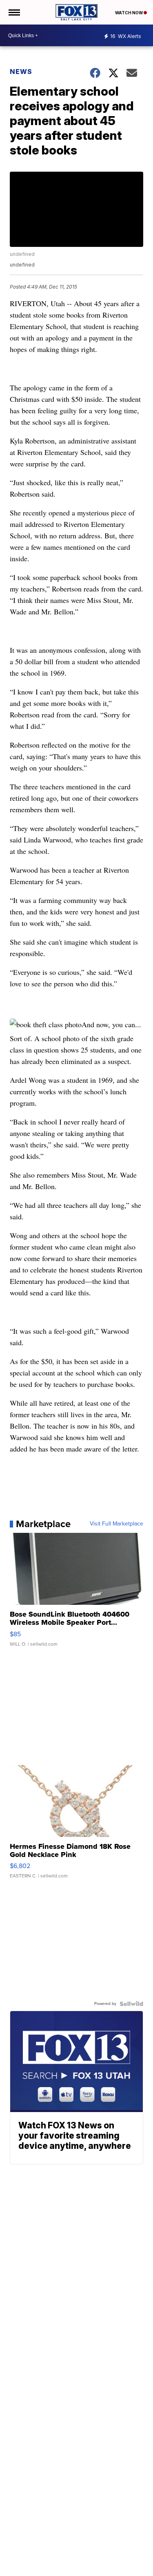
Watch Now (129, 13)
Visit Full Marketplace (116, 1524)
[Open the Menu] (14, 12)
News (21, 72)
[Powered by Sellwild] (131, 2004)
